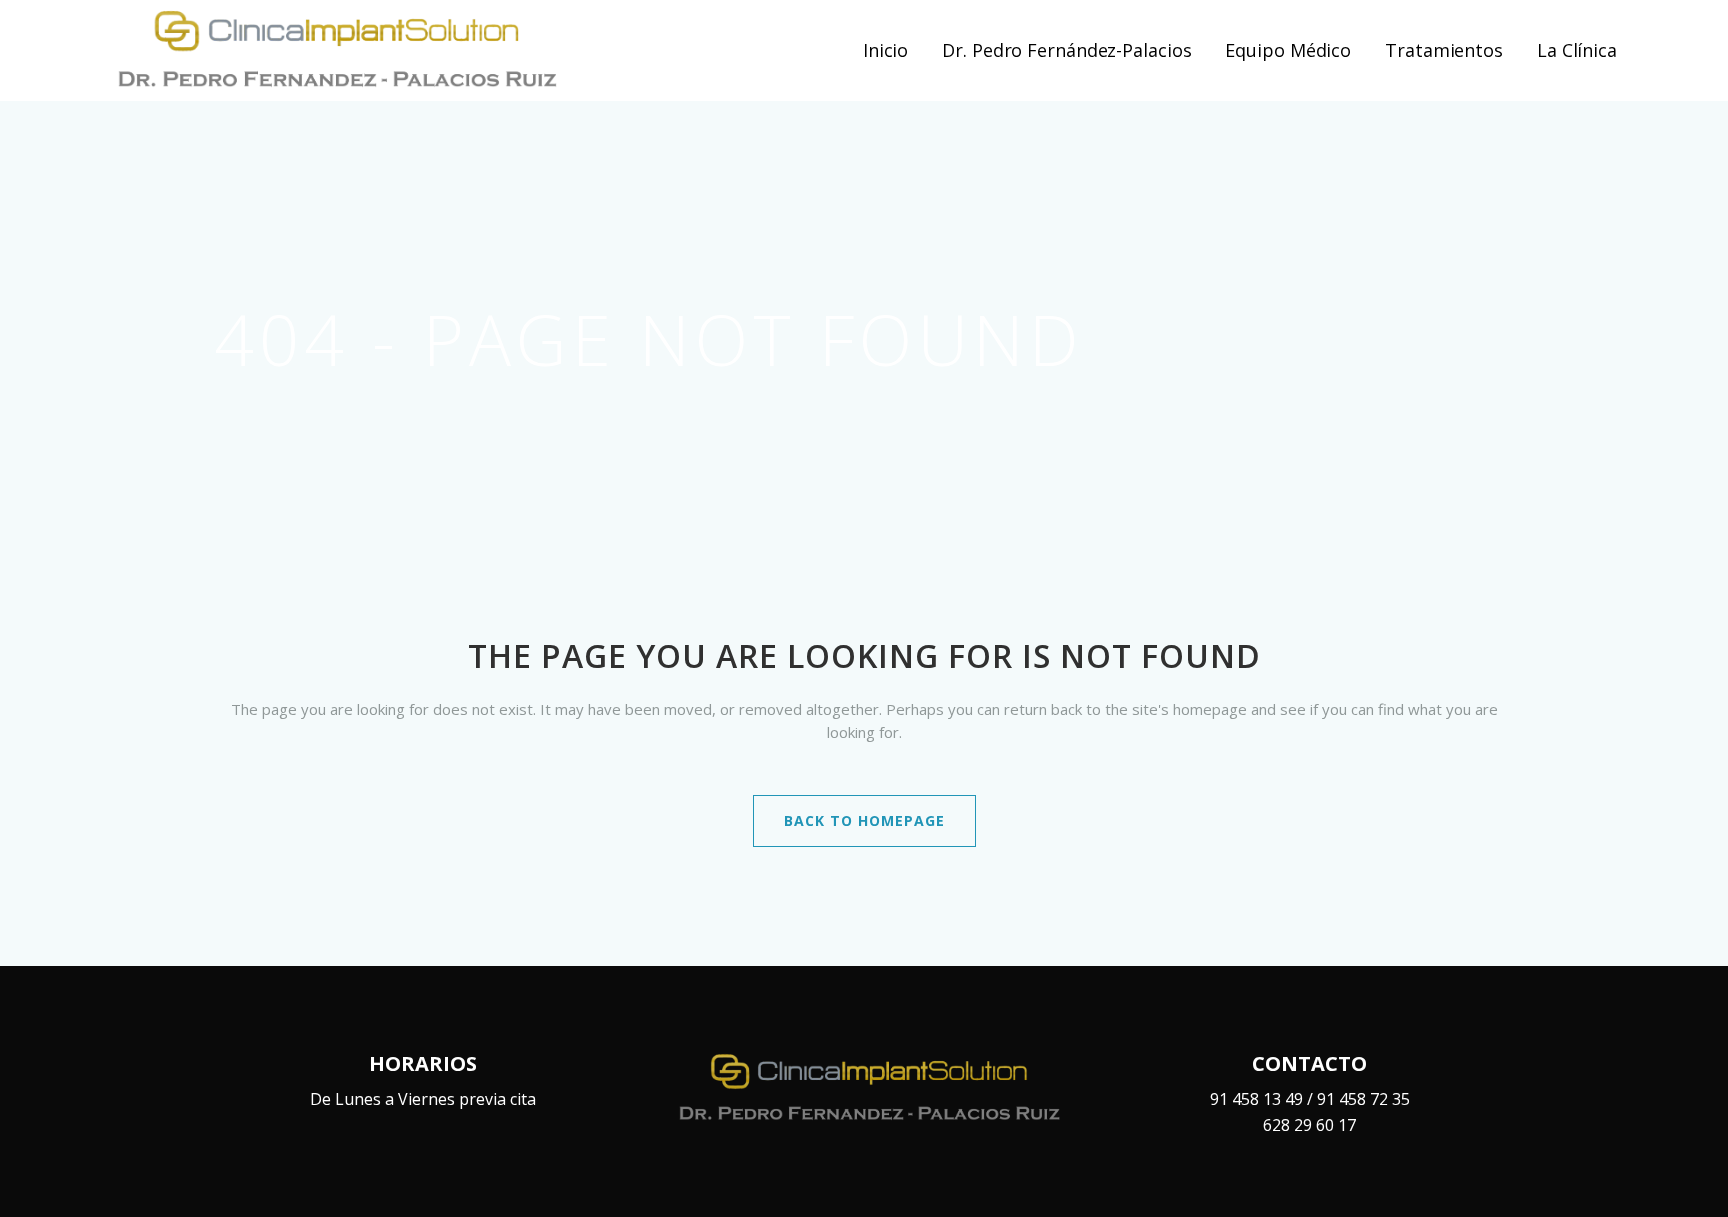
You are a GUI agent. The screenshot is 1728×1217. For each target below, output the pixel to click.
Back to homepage (864, 820)
